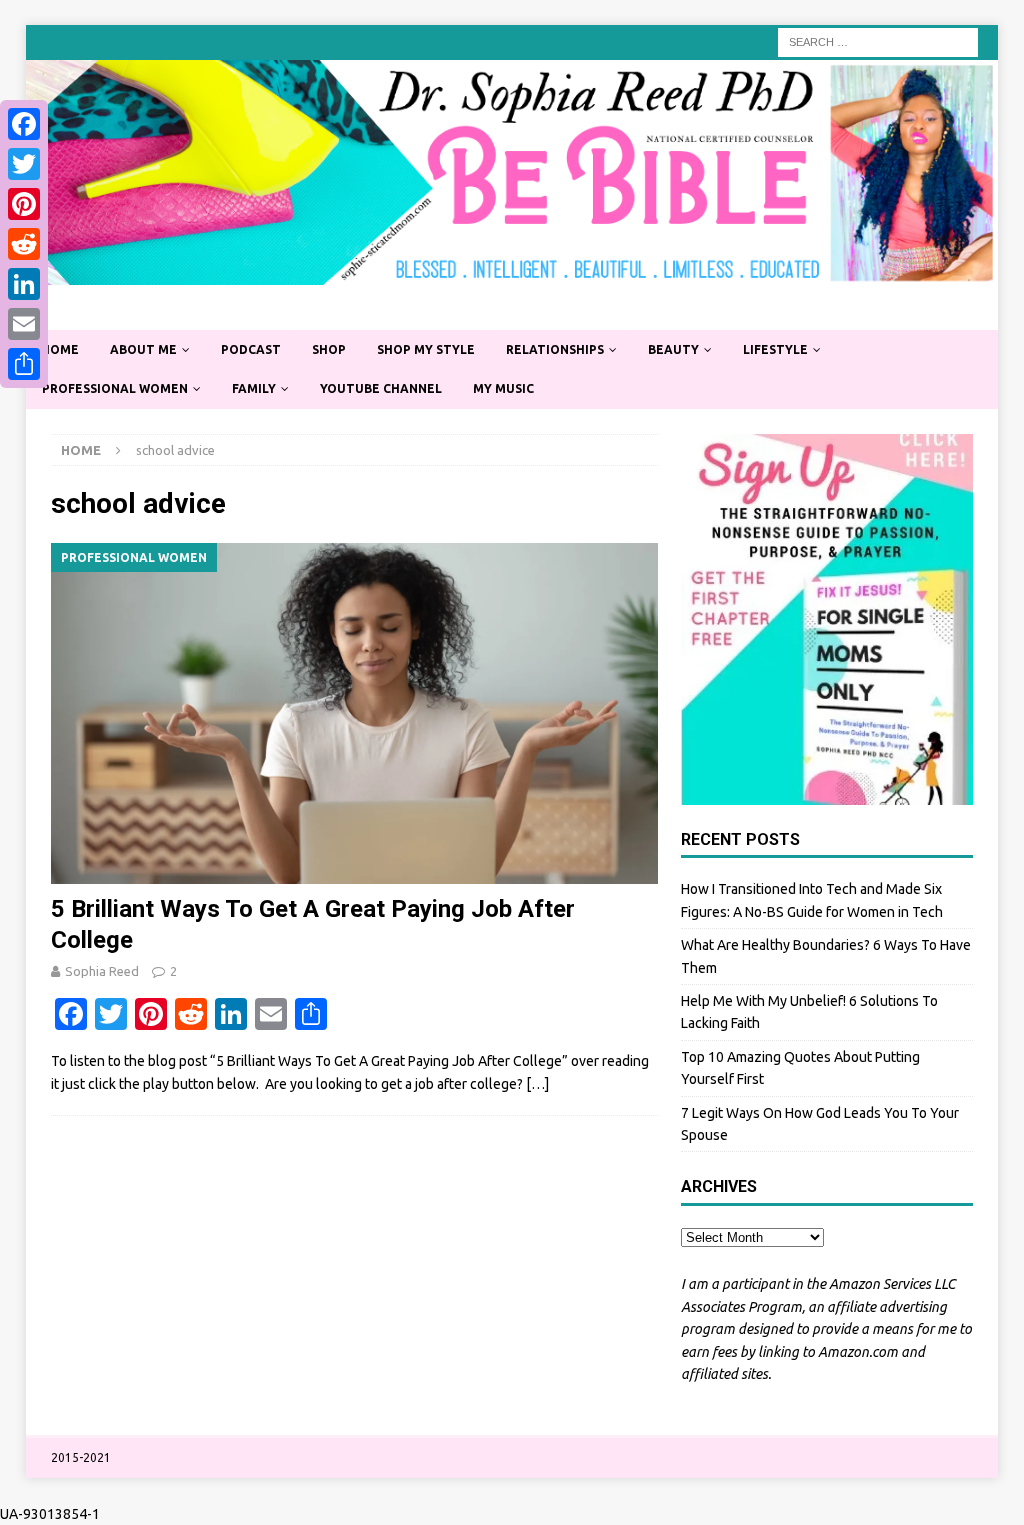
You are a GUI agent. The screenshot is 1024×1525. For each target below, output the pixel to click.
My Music (503, 388)
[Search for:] (878, 41)
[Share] (24, 364)
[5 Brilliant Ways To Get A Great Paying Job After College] (354, 713)
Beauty (673, 349)
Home (60, 349)
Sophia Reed (102, 971)
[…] (537, 1084)
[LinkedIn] (24, 284)
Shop (329, 349)
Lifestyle (775, 349)
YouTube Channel (381, 388)
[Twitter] (24, 164)
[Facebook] (24, 124)
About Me (143, 349)
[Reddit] (24, 244)
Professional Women (115, 388)
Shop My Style (426, 349)
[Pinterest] (24, 204)
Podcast (251, 349)
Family (254, 388)
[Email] (24, 324)
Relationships (555, 349)
